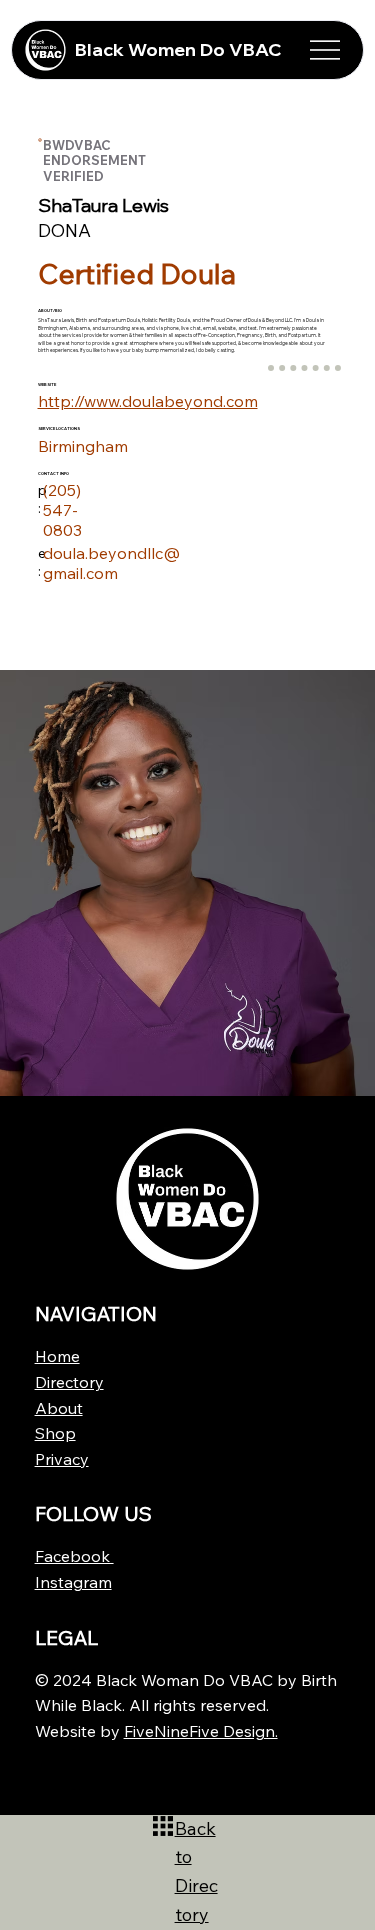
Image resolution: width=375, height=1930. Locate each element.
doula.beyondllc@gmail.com (111, 563)
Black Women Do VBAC (178, 49)
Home (57, 1356)
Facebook (74, 1556)
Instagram (73, 1582)
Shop (55, 1433)
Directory (69, 1382)
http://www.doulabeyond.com (148, 401)
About (59, 1408)
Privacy (62, 1459)
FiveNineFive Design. (201, 1731)
